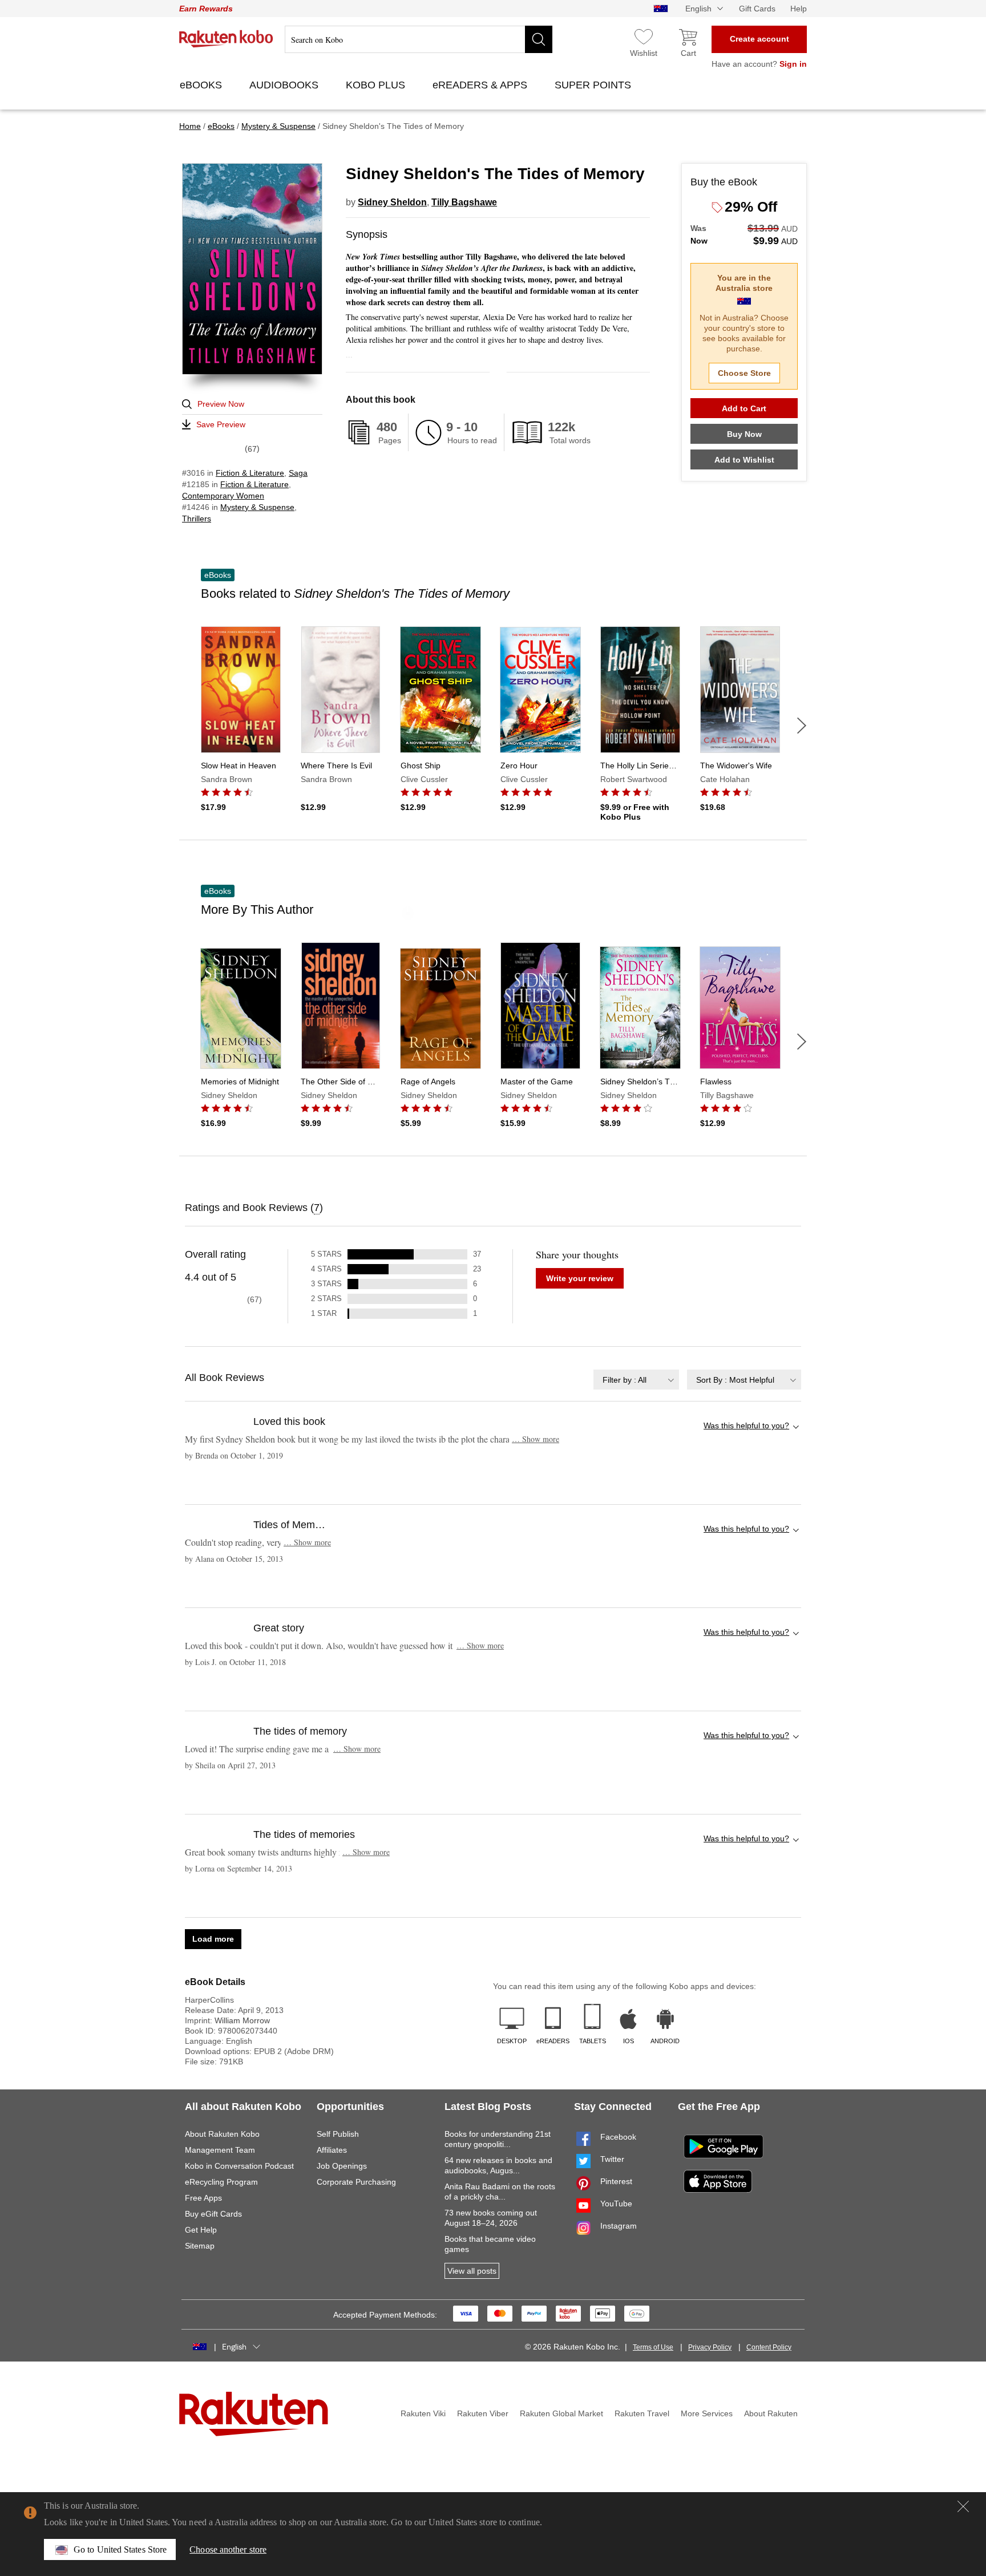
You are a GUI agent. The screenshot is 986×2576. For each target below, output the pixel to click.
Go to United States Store (120, 2549)
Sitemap (200, 2246)
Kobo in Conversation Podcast (239, 2166)
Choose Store (744, 373)
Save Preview (221, 424)
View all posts (472, 2271)
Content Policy (769, 2347)
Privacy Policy (710, 2347)
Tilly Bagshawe (464, 202)
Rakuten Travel (642, 2413)
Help (799, 9)
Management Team (220, 2150)
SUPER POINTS (594, 85)
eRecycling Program (221, 2182)
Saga (298, 473)
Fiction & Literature (250, 473)
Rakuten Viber (483, 2413)
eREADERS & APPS (481, 85)
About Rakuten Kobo (222, 2134)
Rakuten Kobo (226, 39)
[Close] (963, 2506)
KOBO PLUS (377, 85)
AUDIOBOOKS (285, 85)
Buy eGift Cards (213, 2214)
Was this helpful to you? (746, 1425)
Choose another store (228, 2549)
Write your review (580, 1278)
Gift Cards (757, 9)
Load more (213, 1939)
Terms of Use (653, 2347)
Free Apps (203, 2198)
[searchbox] (419, 39)
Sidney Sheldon (392, 202)
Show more (536, 1439)
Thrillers (197, 519)
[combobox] (636, 1380)
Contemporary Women (223, 496)
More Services (707, 2413)
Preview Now (221, 404)
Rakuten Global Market (561, 2413)
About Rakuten (771, 2413)
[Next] (802, 726)
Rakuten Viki (423, 2413)
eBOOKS (202, 85)
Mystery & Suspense (257, 507)
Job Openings (342, 2166)
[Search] (539, 39)
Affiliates (332, 2150)
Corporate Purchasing (356, 2182)
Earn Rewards (206, 9)
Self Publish (338, 2134)
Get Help (201, 2230)
